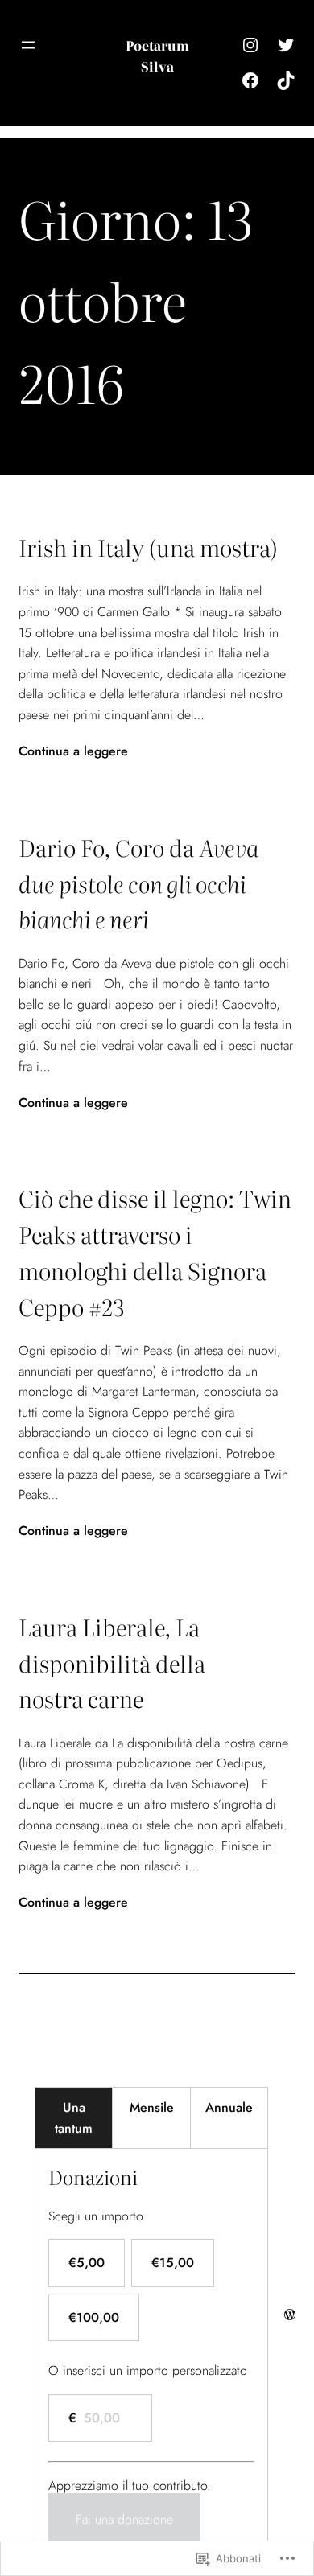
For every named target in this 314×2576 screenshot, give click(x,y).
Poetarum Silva (157, 56)
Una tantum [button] (74, 2118)
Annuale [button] (229, 2107)
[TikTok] (286, 80)
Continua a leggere (73, 751)
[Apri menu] (28, 45)
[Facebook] (250, 80)
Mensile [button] (152, 2107)
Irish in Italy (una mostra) (148, 547)
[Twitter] (286, 45)
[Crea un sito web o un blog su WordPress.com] (290, 2315)
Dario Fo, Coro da (138, 883)
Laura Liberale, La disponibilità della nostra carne (112, 1663)
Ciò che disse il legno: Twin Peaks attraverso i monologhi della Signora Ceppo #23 (155, 1252)
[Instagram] (250, 45)
